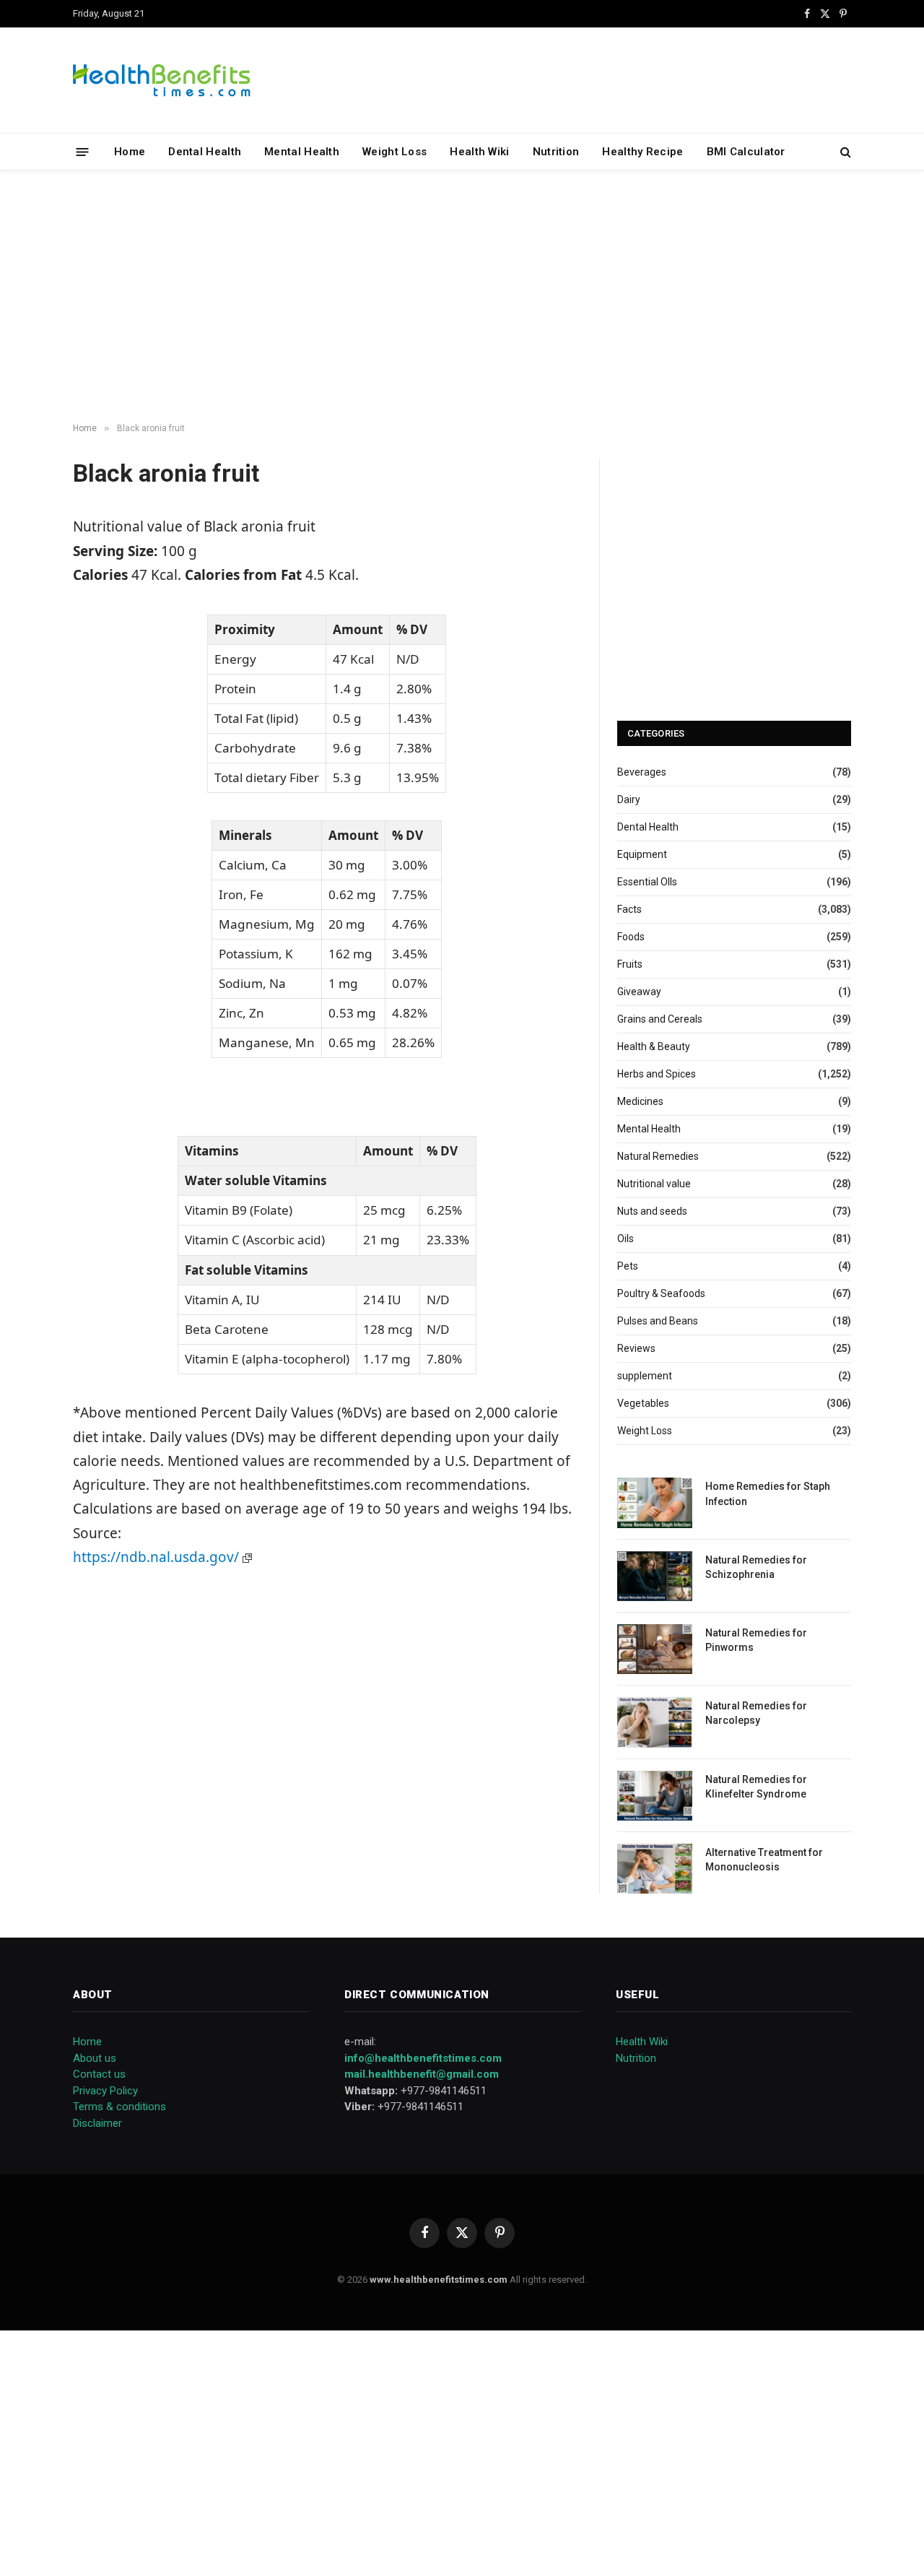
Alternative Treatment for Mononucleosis (764, 1860)
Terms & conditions (119, 2107)
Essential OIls (647, 882)
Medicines (640, 1101)
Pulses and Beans (658, 1321)
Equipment (642, 854)
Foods (631, 937)
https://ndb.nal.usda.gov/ (158, 1557)
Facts (629, 909)
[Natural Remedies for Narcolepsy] (655, 1722)
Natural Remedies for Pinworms (756, 1640)
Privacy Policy (105, 2091)
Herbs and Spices (657, 1074)
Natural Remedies (658, 1156)
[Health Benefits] (162, 80)
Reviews (636, 1348)
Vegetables (643, 1403)
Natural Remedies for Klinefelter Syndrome (756, 1787)
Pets (628, 1266)
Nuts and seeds (652, 1211)
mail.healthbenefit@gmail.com (422, 2074)
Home (130, 152)
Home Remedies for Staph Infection (768, 1493)
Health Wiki (479, 152)
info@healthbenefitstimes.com (423, 2058)
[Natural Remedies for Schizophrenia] (655, 1576)
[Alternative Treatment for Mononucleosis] (655, 1869)
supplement (645, 1376)
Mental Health (302, 152)
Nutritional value (654, 1184)
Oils (626, 1239)
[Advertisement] (462, 297)
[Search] (844, 152)
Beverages (642, 772)
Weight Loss (395, 152)
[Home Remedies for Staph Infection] (655, 1502)
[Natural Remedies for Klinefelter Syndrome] (655, 1796)
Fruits (630, 964)
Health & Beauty (654, 1046)
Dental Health (205, 152)
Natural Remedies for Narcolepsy (756, 1713)
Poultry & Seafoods (661, 1293)
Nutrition (556, 152)
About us (95, 2058)
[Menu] (83, 151)
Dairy (629, 799)
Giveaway (639, 992)
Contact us (99, 2074)
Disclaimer (97, 2123)
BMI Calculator (746, 152)
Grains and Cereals (660, 1019)
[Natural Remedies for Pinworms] (655, 1649)
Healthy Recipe (642, 152)
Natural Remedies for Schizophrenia (756, 1567)
